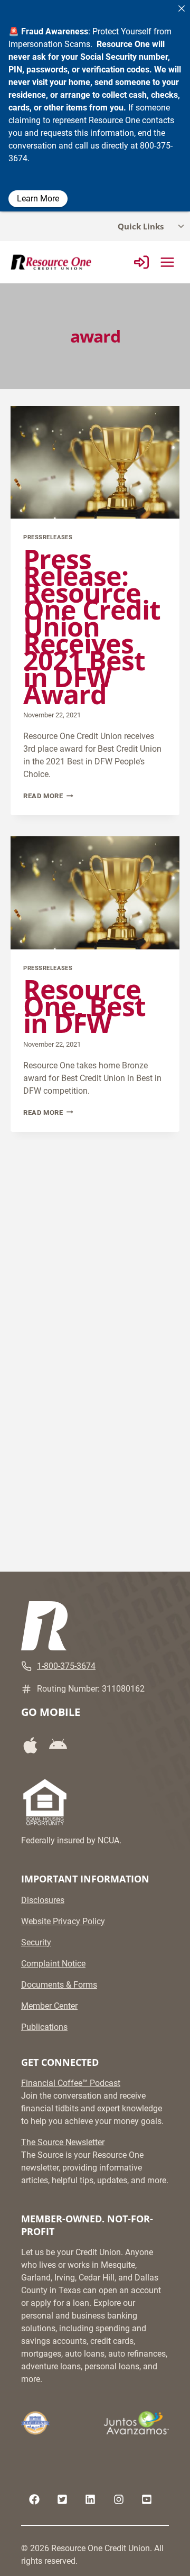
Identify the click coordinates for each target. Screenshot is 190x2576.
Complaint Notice (53, 1964)
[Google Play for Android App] (62, 1745)
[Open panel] (141, 262)
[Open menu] (167, 262)
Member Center (49, 2006)
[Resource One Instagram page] (119, 2499)
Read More (48, 796)
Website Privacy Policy (63, 1921)
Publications (44, 2027)
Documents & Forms (59, 1985)
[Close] (182, 8)
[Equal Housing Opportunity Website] (45, 1802)
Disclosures (43, 1900)
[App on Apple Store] (34, 1745)
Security (36, 1942)
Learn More (38, 198)
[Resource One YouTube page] (147, 2499)
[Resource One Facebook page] (34, 2499)
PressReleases (48, 537)
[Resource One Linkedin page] (90, 2499)
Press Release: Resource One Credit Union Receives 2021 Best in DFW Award (92, 626)
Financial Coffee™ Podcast (71, 2083)
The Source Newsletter (63, 2142)
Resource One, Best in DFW (84, 1006)
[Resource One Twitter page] (62, 2499)
